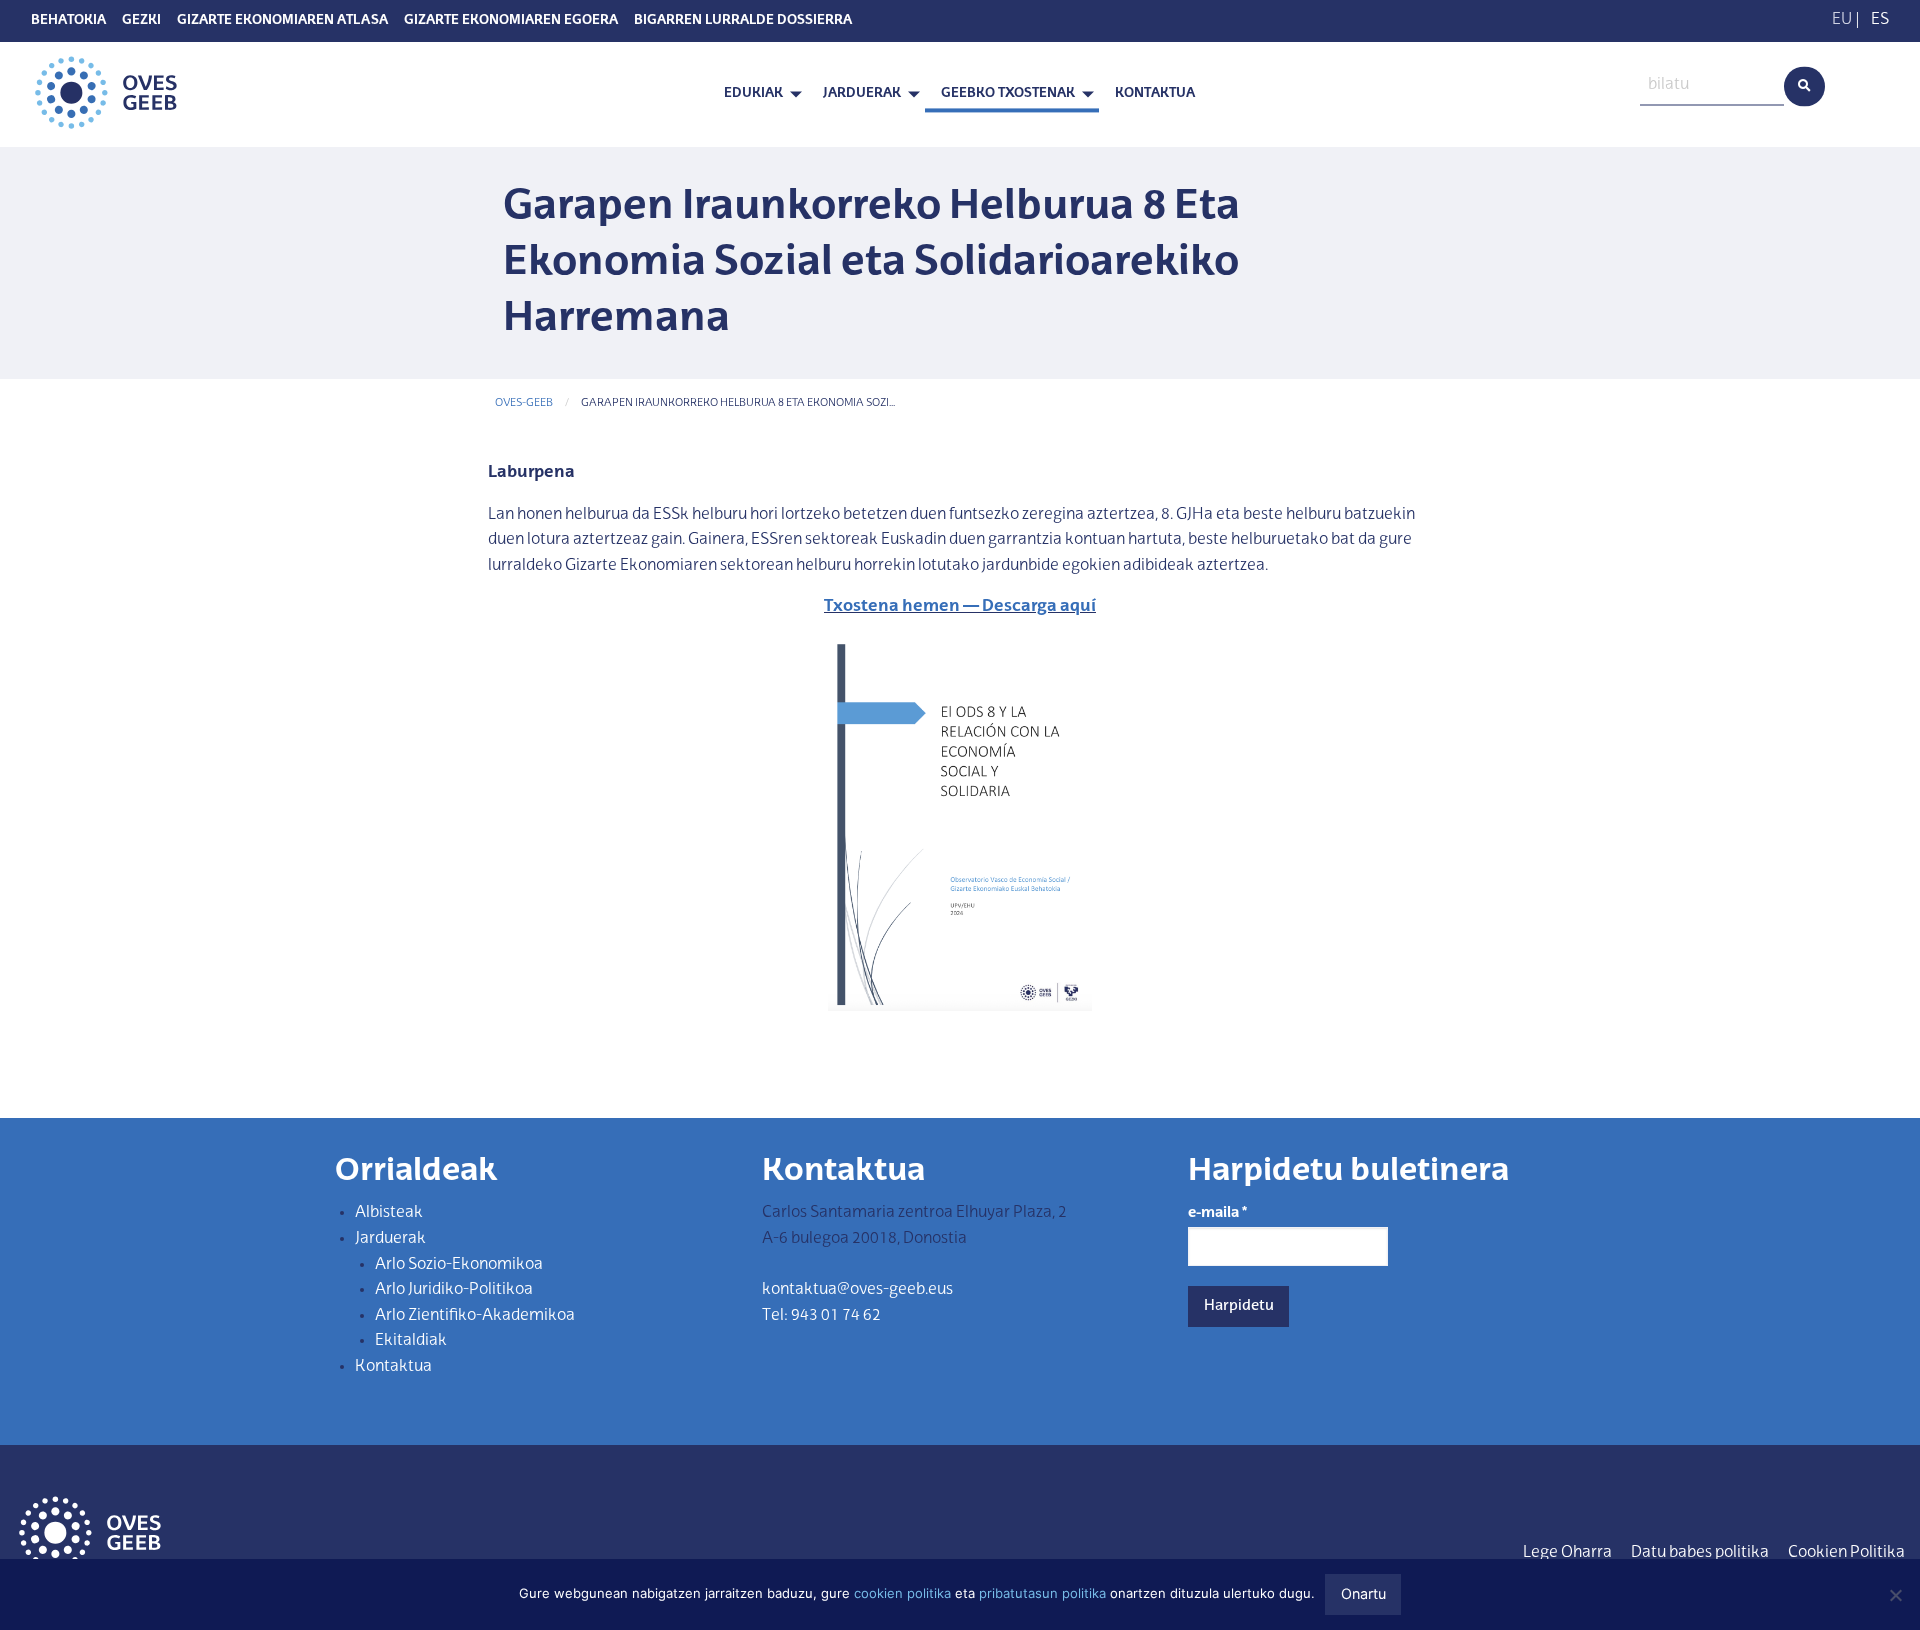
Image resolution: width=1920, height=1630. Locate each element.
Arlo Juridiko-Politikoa (454, 1290)
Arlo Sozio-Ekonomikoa (459, 1265)
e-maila (1217, 1213)
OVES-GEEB (524, 403)
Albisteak (389, 1213)
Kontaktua (1155, 93)
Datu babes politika (1700, 1553)
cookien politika (902, 1593)
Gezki (141, 21)
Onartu (1363, 1593)
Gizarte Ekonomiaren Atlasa (282, 21)
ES (1880, 20)
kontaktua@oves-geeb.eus (857, 1290)
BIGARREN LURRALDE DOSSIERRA (743, 21)
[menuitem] (757, 94)
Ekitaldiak (411, 1341)
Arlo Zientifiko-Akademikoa (475, 1316)
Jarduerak (862, 93)
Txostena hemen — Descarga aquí (960, 607)
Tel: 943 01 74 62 (821, 1316)
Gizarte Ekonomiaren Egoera (511, 21)
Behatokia (68, 21)
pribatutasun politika (1042, 1593)
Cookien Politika (1846, 1553)
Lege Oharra (1567, 1553)
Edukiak (753, 93)
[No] (1895, 1595)
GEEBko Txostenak (1008, 93)
